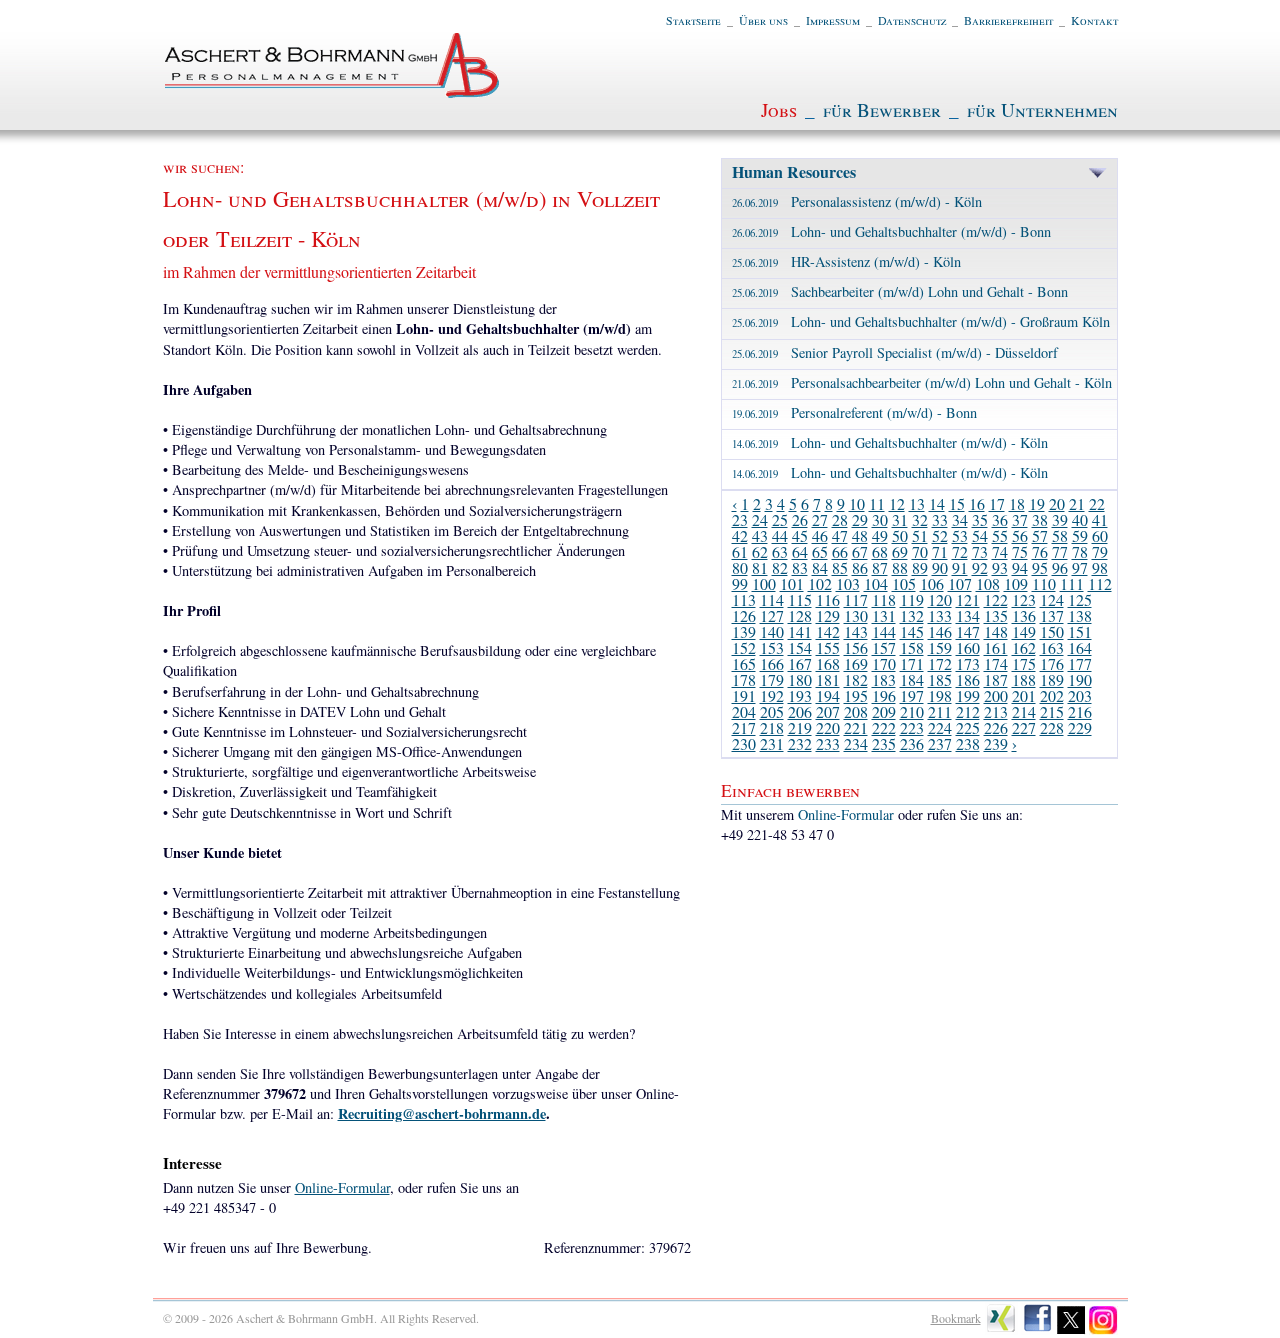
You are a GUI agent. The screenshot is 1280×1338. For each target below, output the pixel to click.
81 (760, 567)
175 (1024, 663)
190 (1080, 679)
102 (820, 583)
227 (1024, 727)
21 (1077, 503)
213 (996, 711)
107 (960, 583)
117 (856, 599)
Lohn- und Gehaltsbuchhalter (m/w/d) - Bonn (891, 231)
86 (860, 567)
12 (897, 503)
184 (912, 679)
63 (780, 551)
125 (1080, 599)
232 (800, 743)
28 (840, 519)
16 (977, 503)
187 (996, 679)
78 (1080, 551)
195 (856, 695)
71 (940, 551)
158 (912, 647)
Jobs (779, 109)
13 (917, 503)
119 (912, 599)
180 (800, 679)
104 (876, 583)
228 (1052, 727)
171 (912, 663)
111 (1072, 583)
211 (940, 711)
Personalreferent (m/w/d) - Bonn (854, 412)
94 (1020, 567)
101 (792, 583)
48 (860, 535)
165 (744, 663)
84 (820, 567)
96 (1060, 567)
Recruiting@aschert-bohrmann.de (442, 1113)
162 (1024, 647)
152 (744, 647)
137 (1052, 615)
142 (828, 631)
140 (772, 631)
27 (820, 519)
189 (1052, 679)
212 (968, 711)
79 (1100, 551)
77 (1060, 551)
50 (900, 535)
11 (877, 503)
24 (760, 519)
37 (1020, 519)
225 (968, 727)
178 (744, 679)
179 (772, 679)
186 (968, 679)
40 (1080, 519)
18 (1017, 503)
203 (1080, 695)
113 (744, 599)
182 (856, 679)
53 (960, 535)
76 (1040, 551)
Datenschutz (912, 20)
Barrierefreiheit (1008, 20)
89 (920, 567)
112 (1100, 583)
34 (960, 519)
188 (1024, 679)
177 (1080, 663)
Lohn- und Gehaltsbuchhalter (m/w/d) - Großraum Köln (921, 321)
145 (912, 631)
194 (828, 695)
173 (968, 663)
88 (900, 567)
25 (780, 519)
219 (800, 727)
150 (1052, 631)
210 (912, 711)
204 (744, 711)
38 (1040, 519)
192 (772, 695)
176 (1052, 663)
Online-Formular (342, 1187)
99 (740, 583)
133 (940, 615)
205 (772, 711)
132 (912, 615)
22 (1097, 503)
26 (800, 519)
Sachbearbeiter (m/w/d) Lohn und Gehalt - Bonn (900, 291)
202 (1052, 695)
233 (828, 743)
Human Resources (794, 171)
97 (1080, 567)
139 (744, 631)
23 (740, 519)
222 (884, 727)
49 (880, 535)
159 (940, 647)
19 (1037, 503)
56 (1020, 535)
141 (800, 631)
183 (884, 679)
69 (900, 551)
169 (856, 663)
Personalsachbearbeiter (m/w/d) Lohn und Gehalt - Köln (922, 382)
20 (1057, 503)
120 (940, 599)
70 (920, 551)
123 (1024, 599)
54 (980, 535)
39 (1060, 519)
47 (840, 535)
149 (1024, 631)
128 (800, 615)
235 (884, 743)
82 (780, 567)
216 (1080, 711)
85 (840, 567)
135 (996, 615)
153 (772, 647)
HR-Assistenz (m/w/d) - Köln (846, 261)
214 (1024, 711)
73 (980, 551)
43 (760, 535)
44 (780, 535)
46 (820, 535)
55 (1000, 535)
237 (940, 743)
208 (856, 711)
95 (1040, 567)
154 (800, 647)
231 (772, 743)
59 (1080, 535)
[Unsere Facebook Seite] (1037, 1330)
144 (884, 631)
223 (912, 727)
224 (940, 727)
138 (1080, 615)
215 (1052, 711)
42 (740, 535)
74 (1000, 551)
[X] (1071, 1330)
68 (880, 551)
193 (800, 695)
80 (740, 567)
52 (940, 535)
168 (828, 663)
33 (940, 519)
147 (968, 631)
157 (884, 647)
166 (772, 663)
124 (1052, 599)
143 (856, 631)
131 (884, 615)
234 (856, 743)
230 (744, 743)
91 (960, 567)
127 (772, 615)
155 (828, 647)
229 (1080, 727)
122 (996, 599)
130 (856, 615)
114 (772, 599)
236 (912, 743)
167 (800, 663)
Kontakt (1094, 20)
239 (996, 743)
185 (940, 679)
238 (968, 743)
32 (920, 519)
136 (1024, 615)
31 (900, 519)
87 (880, 567)
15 (957, 503)
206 (800, 711)
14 (937, 503)
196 (884, 695)
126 (744, 615)
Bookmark (956, 1318)
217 (744, 727)
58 (1060, 535)
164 (1080, 647)
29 (860, 519)
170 (884, 663)
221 (856, 727)
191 (744, 695)
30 (880, 519)
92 (980, 567)
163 (1052, 647)
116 (828, 599)
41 (1100, 519)
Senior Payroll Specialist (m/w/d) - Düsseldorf (895, 352)
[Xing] (1001, 1330)
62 (760, 551)
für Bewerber (882, 109)
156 (856, 647)
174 (996, 663)
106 (932, 583)
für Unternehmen (1042, 109)
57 (1040, 535)
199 (968, 695)
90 (940, 567)
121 (968, 599)
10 (857, 503)
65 (820, 551)
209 (884, 711)
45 (800, 535)
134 (968, 615)
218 (772, 727)
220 (828, 727)
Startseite (693, 20)
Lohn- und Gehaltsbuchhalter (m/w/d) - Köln (890, 442)
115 (800, 599)
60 (1100, 535)
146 (940, 631)
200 (996, 695)
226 (996, 727)
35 (980, 519)
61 (740, 551)
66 (840, 551)
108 (988, 583)
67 (860, 551)
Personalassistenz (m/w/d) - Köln (857, 201)
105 (904, 583)
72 (960, 551)
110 (1044, 583)
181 (828, 679)
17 (997, 503)
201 (1024, 695)
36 (1000, 519)
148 (996, 631)
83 (800, 567)
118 (884, 599)
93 (1000, 567)
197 (912, 695)
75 (1020, 551)
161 (996, 647)
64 (800, 551)
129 (828, 615)
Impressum (833, 20)
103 (848, 583)
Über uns (763, 20)
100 (764, 583)
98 (1100, 567)
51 (920, 535)
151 (1080, 631)
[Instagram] (1103, 1330)
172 (940, 663)
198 (940, 695)
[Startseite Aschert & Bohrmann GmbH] (333, 92)
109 (1016, 583)
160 (968, 647)
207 (828, 711)
